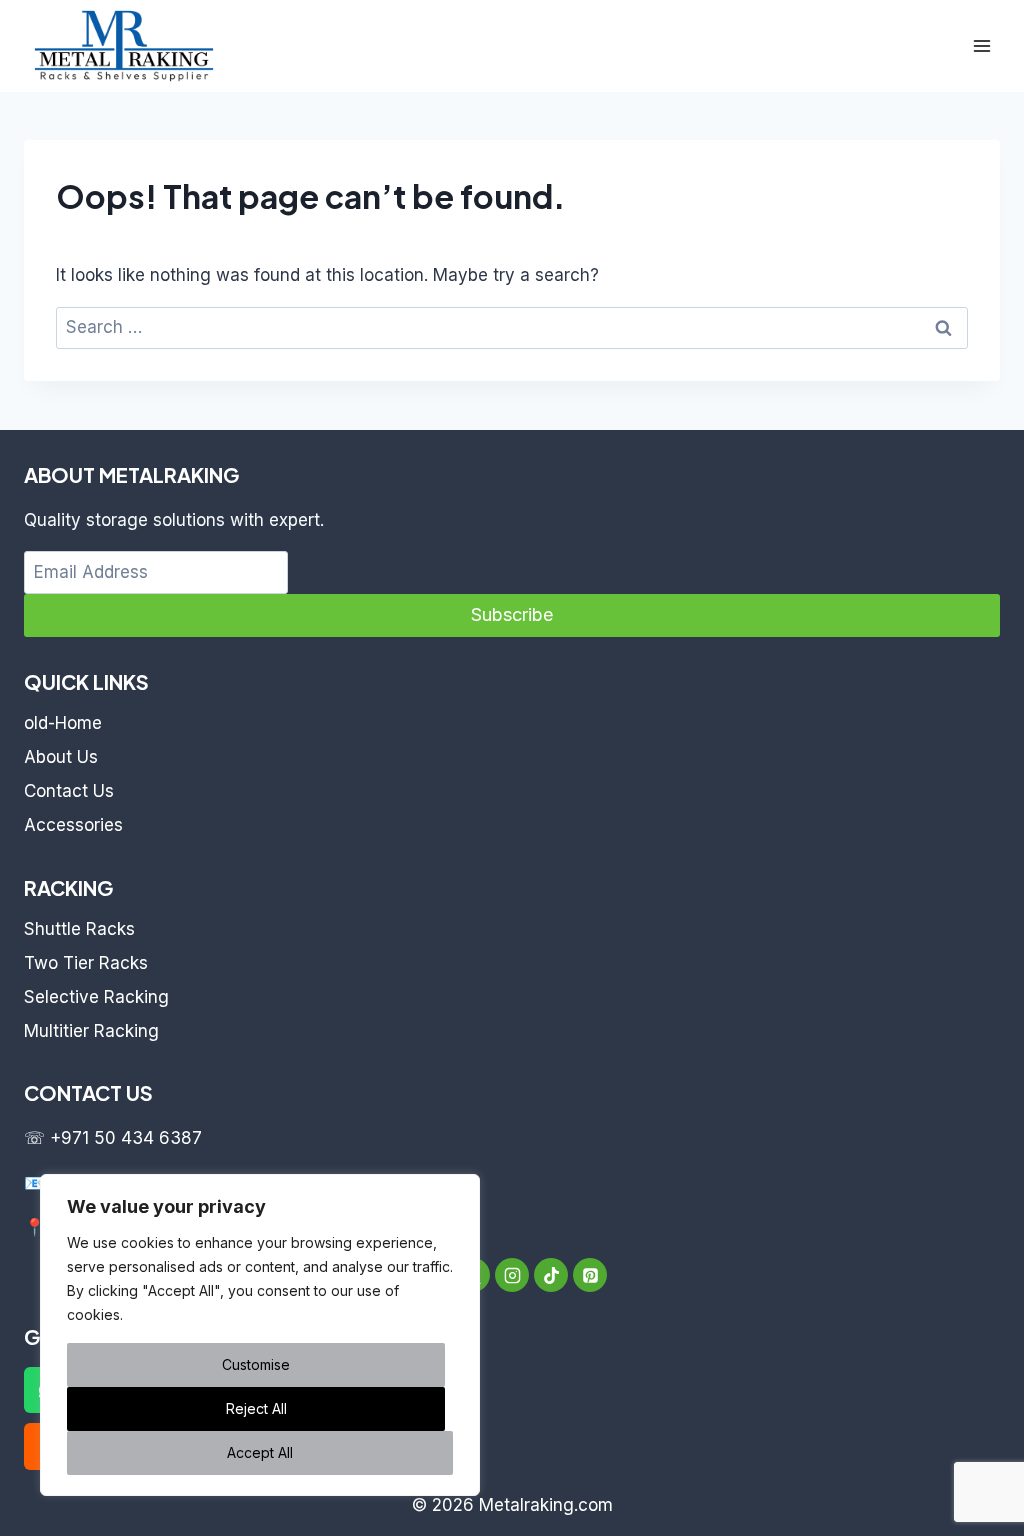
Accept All (260, 1452)
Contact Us (69, 791)
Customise (256, 1364)
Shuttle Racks (79, 929)
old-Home (63, 723)
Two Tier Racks (86, 963)
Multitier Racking (91, 1031)
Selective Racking (96, 997)
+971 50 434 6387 (126, 1138)
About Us (61, 757)
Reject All (256, 1408)
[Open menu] (981, 45)
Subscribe (512, 614)
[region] (260, 1335)
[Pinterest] (590, 1275)
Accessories (73, 825)
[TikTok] (551, 1275)
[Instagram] (512, 1275)
